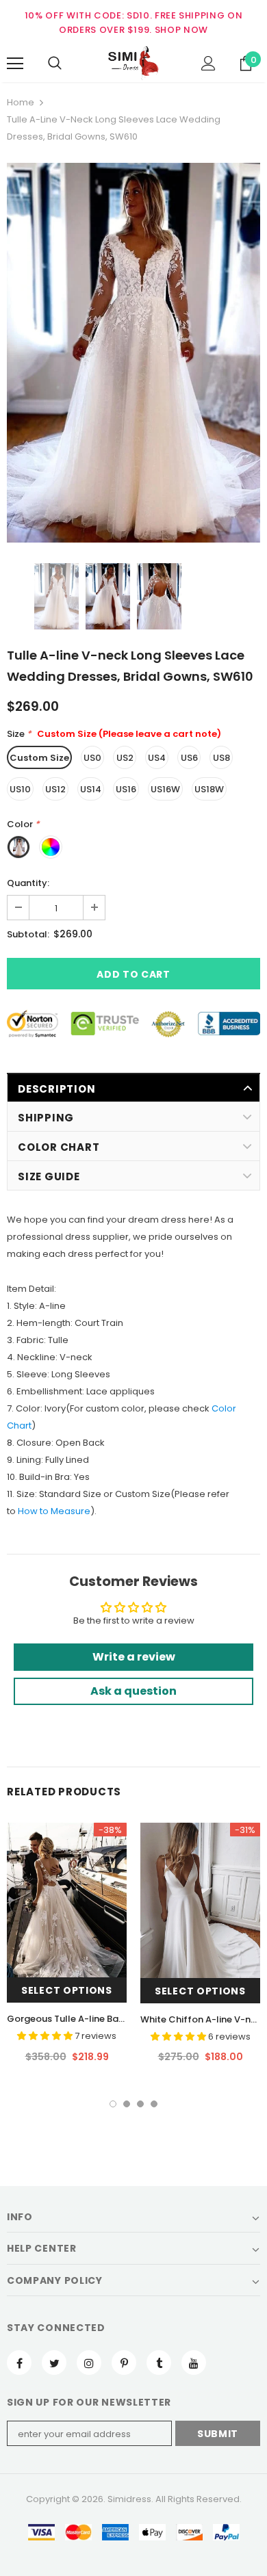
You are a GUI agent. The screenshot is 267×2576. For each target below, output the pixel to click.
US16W (165, 789)
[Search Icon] (55, 64)
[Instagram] (89, 2363)
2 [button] (127, 2104)
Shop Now (181, 30)
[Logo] (133, 63)
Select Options (67, 1990)
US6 (189, 758)
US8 (221, 758)
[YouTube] (194, 2363)
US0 (92, 758)
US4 (157, 758)
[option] (133, 353)
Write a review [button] (134, 1657)
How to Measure (54, 1511)
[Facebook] (19, 2363)
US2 (125, 758)
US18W (209, 789)
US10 (20, 789)
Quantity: (28, 883)
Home (21, 102)
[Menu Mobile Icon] (15, 64)
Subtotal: (28, 934)
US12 (55, 789)
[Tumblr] (159, 2363)
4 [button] (154, 2104)
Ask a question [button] (133, 1691)
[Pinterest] (124, 2363)
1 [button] (113, 2104)
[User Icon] (208, 63)
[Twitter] (54, 2363)
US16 (126, 789)
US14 (91, 789)
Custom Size (39, 758)
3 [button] (140, 2104)
